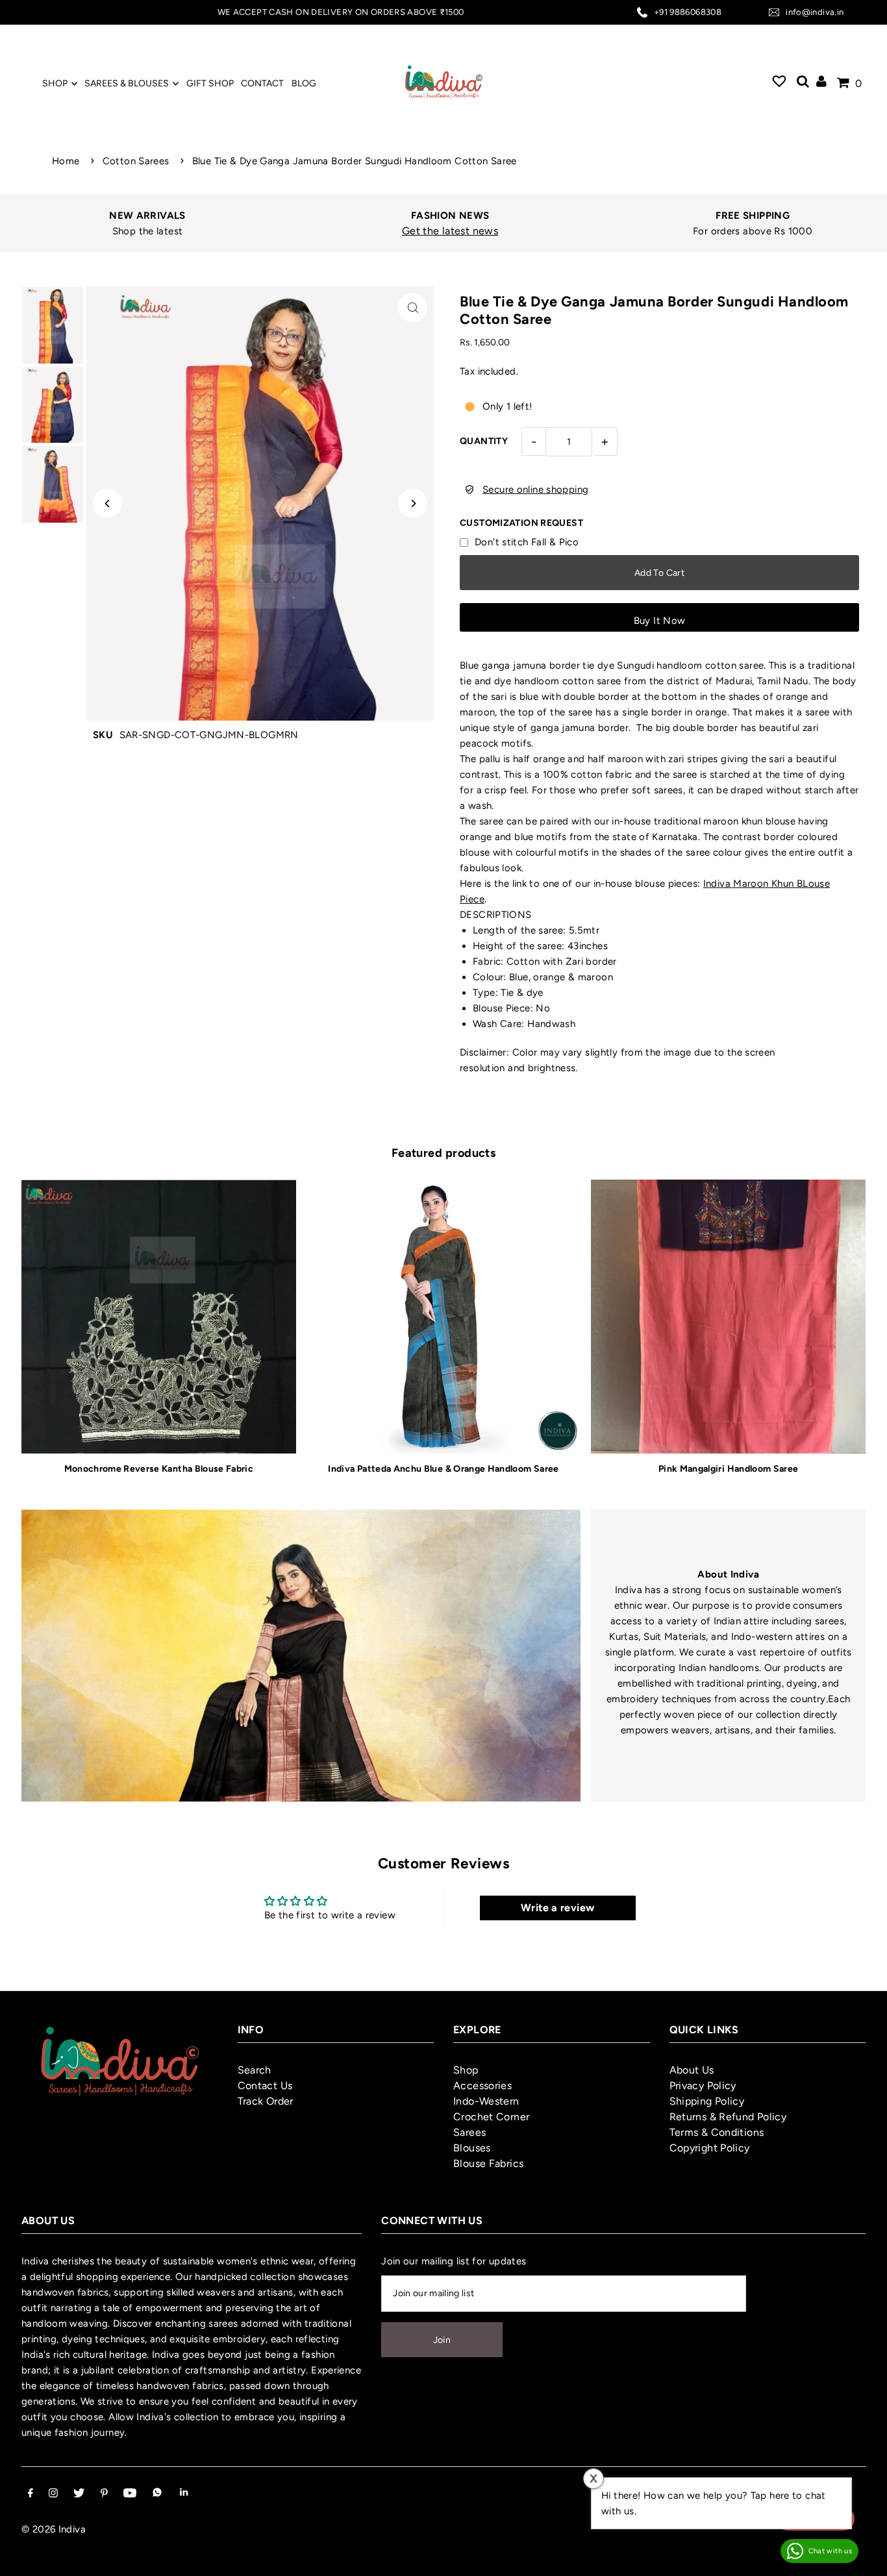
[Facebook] (31, 2494)
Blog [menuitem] (304, 83)
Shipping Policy (707, 2101)
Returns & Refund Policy (728, 2117)
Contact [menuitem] (262, 83)
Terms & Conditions (717, 2132)
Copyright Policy (710, 2148)
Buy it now (660, 621)
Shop (466, 2070)
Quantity (484, 441)
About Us (692, 2070)
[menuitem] (779, 83)
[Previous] (107, 503)
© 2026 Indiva (54, 2529)
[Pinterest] (104, 2494)
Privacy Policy (703, 2086)
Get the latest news (450, 231)
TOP (864, 2559)
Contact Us (265, 2086)
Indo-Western (486, 2101)
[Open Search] (803, 83)
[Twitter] (79, 2494)
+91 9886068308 (688, 12)
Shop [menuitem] (55, 83)
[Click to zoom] (413, 307)
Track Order (266, 2101)
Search (255, 2070)
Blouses (472, 2148)
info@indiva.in (815, 12)
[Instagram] (53, 2494)
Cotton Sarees (136, 161)
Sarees (469, 2132)
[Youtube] (130, 2494)
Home (66, 161)
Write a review (557, 1908)
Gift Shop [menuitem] (210, 83)
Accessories (482, 2086)
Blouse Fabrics (488, 2163)
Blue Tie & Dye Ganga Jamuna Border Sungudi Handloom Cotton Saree (355, 161)
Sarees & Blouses (127, 83)
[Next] (413, 503)
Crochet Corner (491, 2117)
